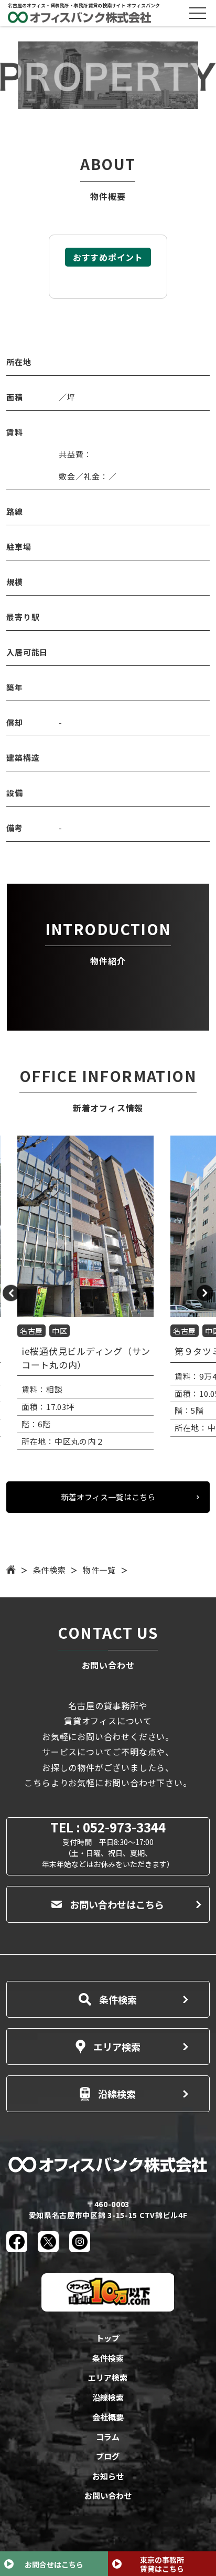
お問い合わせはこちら (117, 1904)
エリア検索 (117, 2047)
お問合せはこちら (54, 2564)
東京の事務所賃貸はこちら (162, 2564)
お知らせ (108, 2476)
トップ (108, 2338)
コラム (108, 2437)
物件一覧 (99, 1570)
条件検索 (50, 1570)
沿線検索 (117, 2094)
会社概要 (108, 2417)
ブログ (108, 2456)
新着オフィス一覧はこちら (108, 1497)
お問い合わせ (108, 2495)
